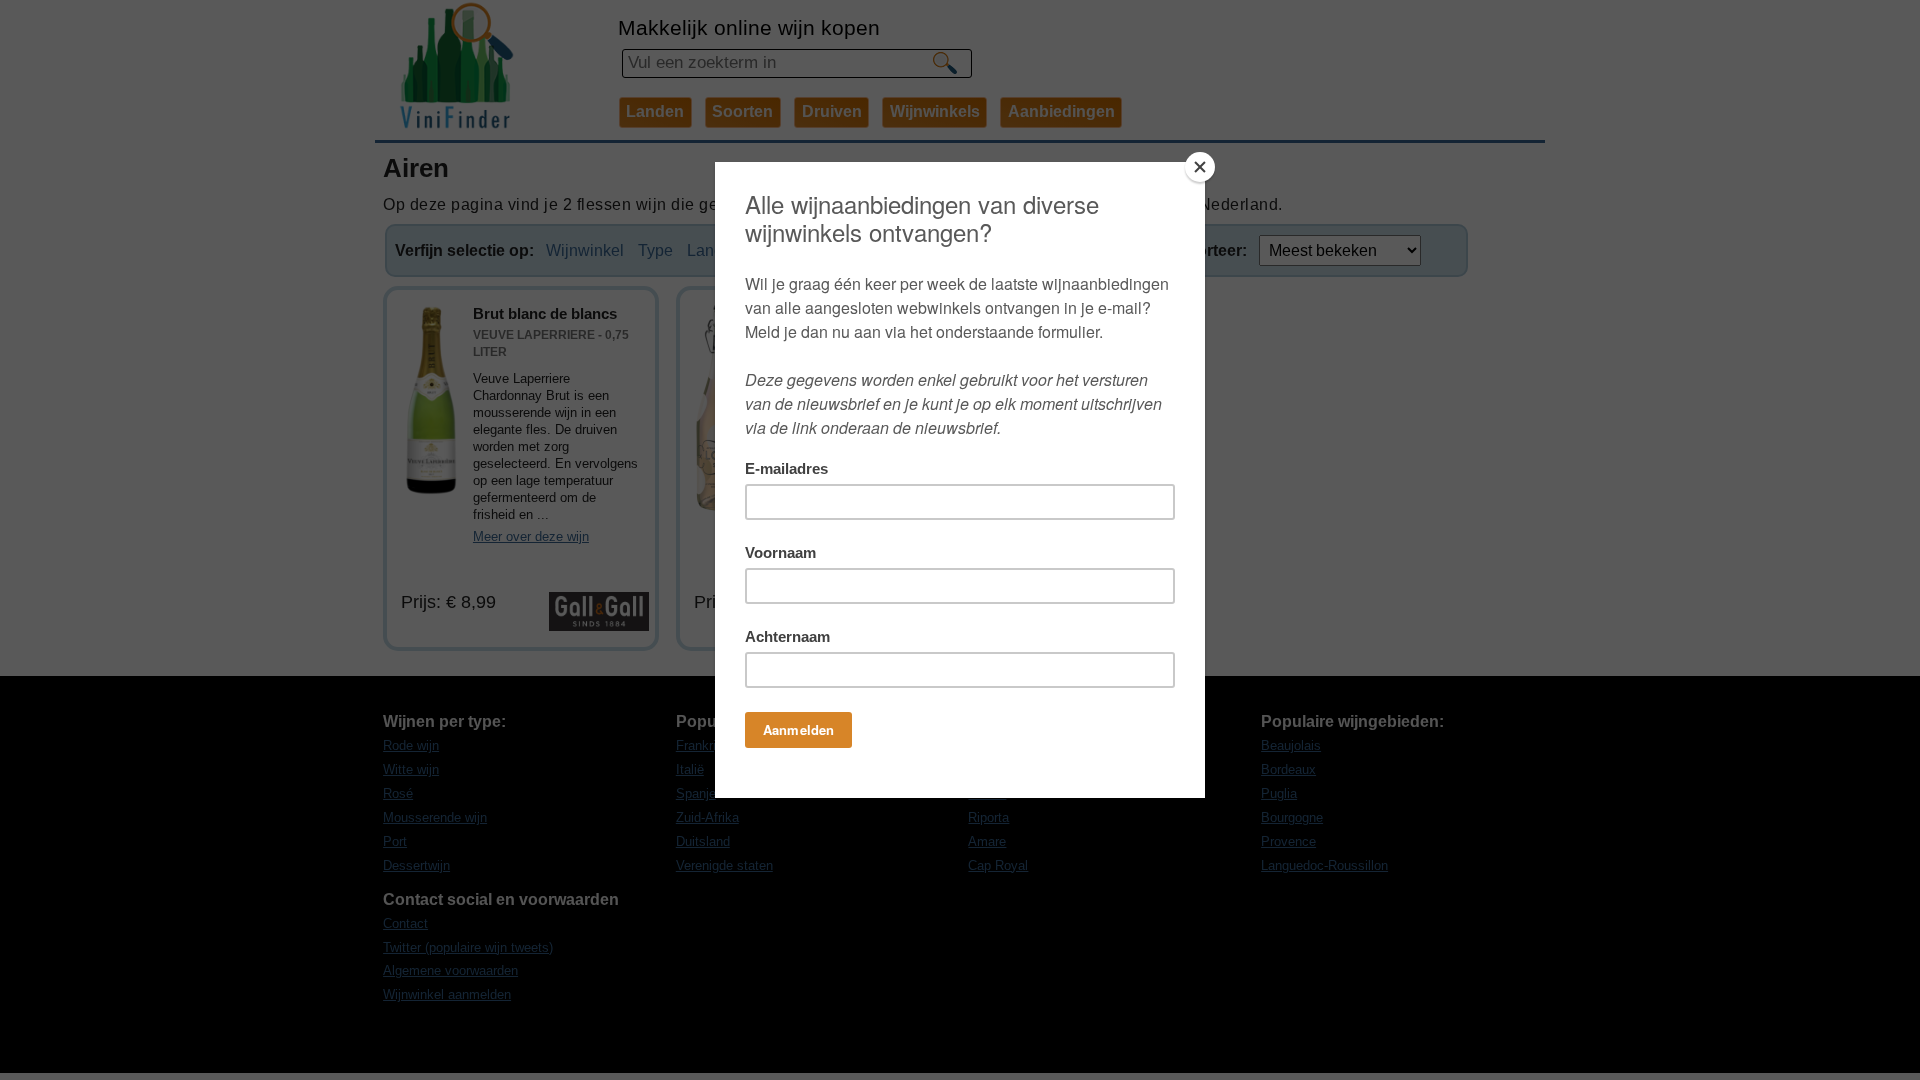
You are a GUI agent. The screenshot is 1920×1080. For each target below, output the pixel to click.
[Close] (1200, 167)
